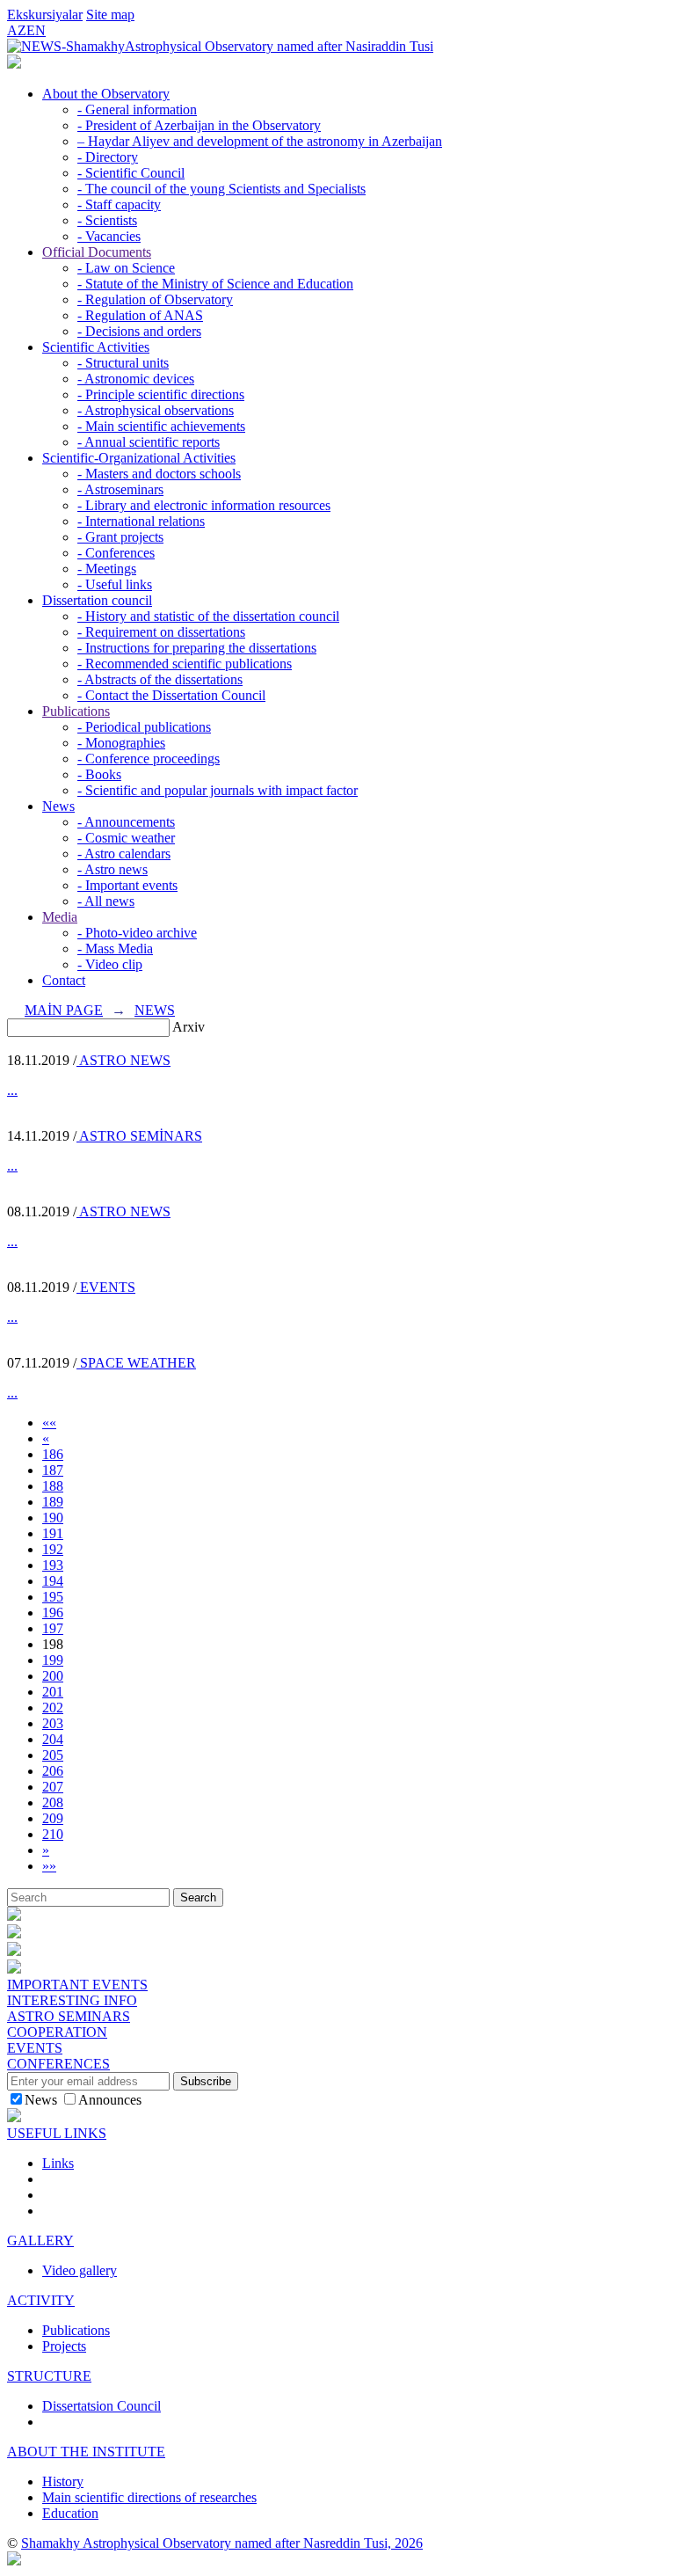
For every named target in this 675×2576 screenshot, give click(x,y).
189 (53, 1502)
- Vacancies (109, 236)
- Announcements (126, 822)
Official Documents (97, 252)
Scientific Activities (96, 347)
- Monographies (121, 743)
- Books (99, 774)
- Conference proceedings (149, 759)
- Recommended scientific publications (185, 664)
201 (53, 1692)
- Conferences (116, 553)
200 (53, 1676)
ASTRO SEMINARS (69, 2016)
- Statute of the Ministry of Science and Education (215, 284)
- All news (106, 901)
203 (53, 1723)
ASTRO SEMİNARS (139, 1136)
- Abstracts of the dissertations (160, 679)
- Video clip (110, 964)
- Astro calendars (124, 854)
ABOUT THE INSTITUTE (86, 2452)
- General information (137, 109)
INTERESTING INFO (72, 2000)
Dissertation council (97, 600)
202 (53, 1708)
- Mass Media (115, 949)
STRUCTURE (49, 2376)
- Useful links (115, 584)
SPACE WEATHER (136, 1363)
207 (53, 1787)
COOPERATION (57, 2032)
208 (53, 1802)
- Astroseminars (120, 489)
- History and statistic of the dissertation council (208, 616)
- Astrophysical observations (156, 410)
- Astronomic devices (136, 379)
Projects (64, 2346)
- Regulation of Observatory (155, 299)
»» (49, 1866)
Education (70, 2513)
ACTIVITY (41, 2300)
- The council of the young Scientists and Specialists (221, 189)
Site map (110, 15)
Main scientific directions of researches (149, 2497)
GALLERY (40, 2240)
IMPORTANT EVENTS (77, 1985)
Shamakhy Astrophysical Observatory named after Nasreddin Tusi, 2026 (222, 2543)
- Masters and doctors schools (159, 474)
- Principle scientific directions (161, 394)
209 (53, 1818)
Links (58, 2163)
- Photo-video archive (137, 933)
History (63, 2481)
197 (53, 1628)
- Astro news (112, 869)
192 (53, 1549)
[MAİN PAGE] (14, 64)
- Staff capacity (119, 204)
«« (49, 1423)
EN (36, 30)
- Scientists (107, 220)
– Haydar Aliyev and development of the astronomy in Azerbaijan (260, 141)
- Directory (108, 157)
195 (53, 1597)
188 (53, 1486)
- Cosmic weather (126, 838)
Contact (64, 980)
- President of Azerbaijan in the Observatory (199, 125)
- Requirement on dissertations (161, 632)
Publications (76, 711)
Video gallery (80, 2270)
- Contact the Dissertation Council (171, 695)
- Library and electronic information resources (204, 505)
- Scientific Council (131, 173)
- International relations (141, 521)
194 (53, 1581)
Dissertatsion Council (102, 2406)
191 (53, 1533)
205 (53, 1755)
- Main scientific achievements (161, 426)
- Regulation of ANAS (140, 315)
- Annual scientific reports (149, 442)
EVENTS (106, 1287)
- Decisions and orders (139, 331)
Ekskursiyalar (45, 15)
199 (53, 1660)
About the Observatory (106, 94)
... (12, 1090)
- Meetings (107, 569)
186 (53, 1454)
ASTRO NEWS (123, 1060)
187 (53, 1470)
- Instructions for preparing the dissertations (197, 648)
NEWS (155, 1010)
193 (53, 1565)
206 (53, 1771)
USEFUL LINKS (57, 2133)
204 (53, 1739)
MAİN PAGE (64, 1010)
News (58, 806)
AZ (17, 30)
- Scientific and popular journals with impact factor (218, 790)
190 (53, 1518)
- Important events (127, 885)
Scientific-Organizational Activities (139, 458)
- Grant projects (120, 537)
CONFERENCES (58, 2064)
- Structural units (123, 363)
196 (53, 1613)
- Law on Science (126, 268)
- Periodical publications (144, 727)
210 (53, 1834)
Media (60, 917)
